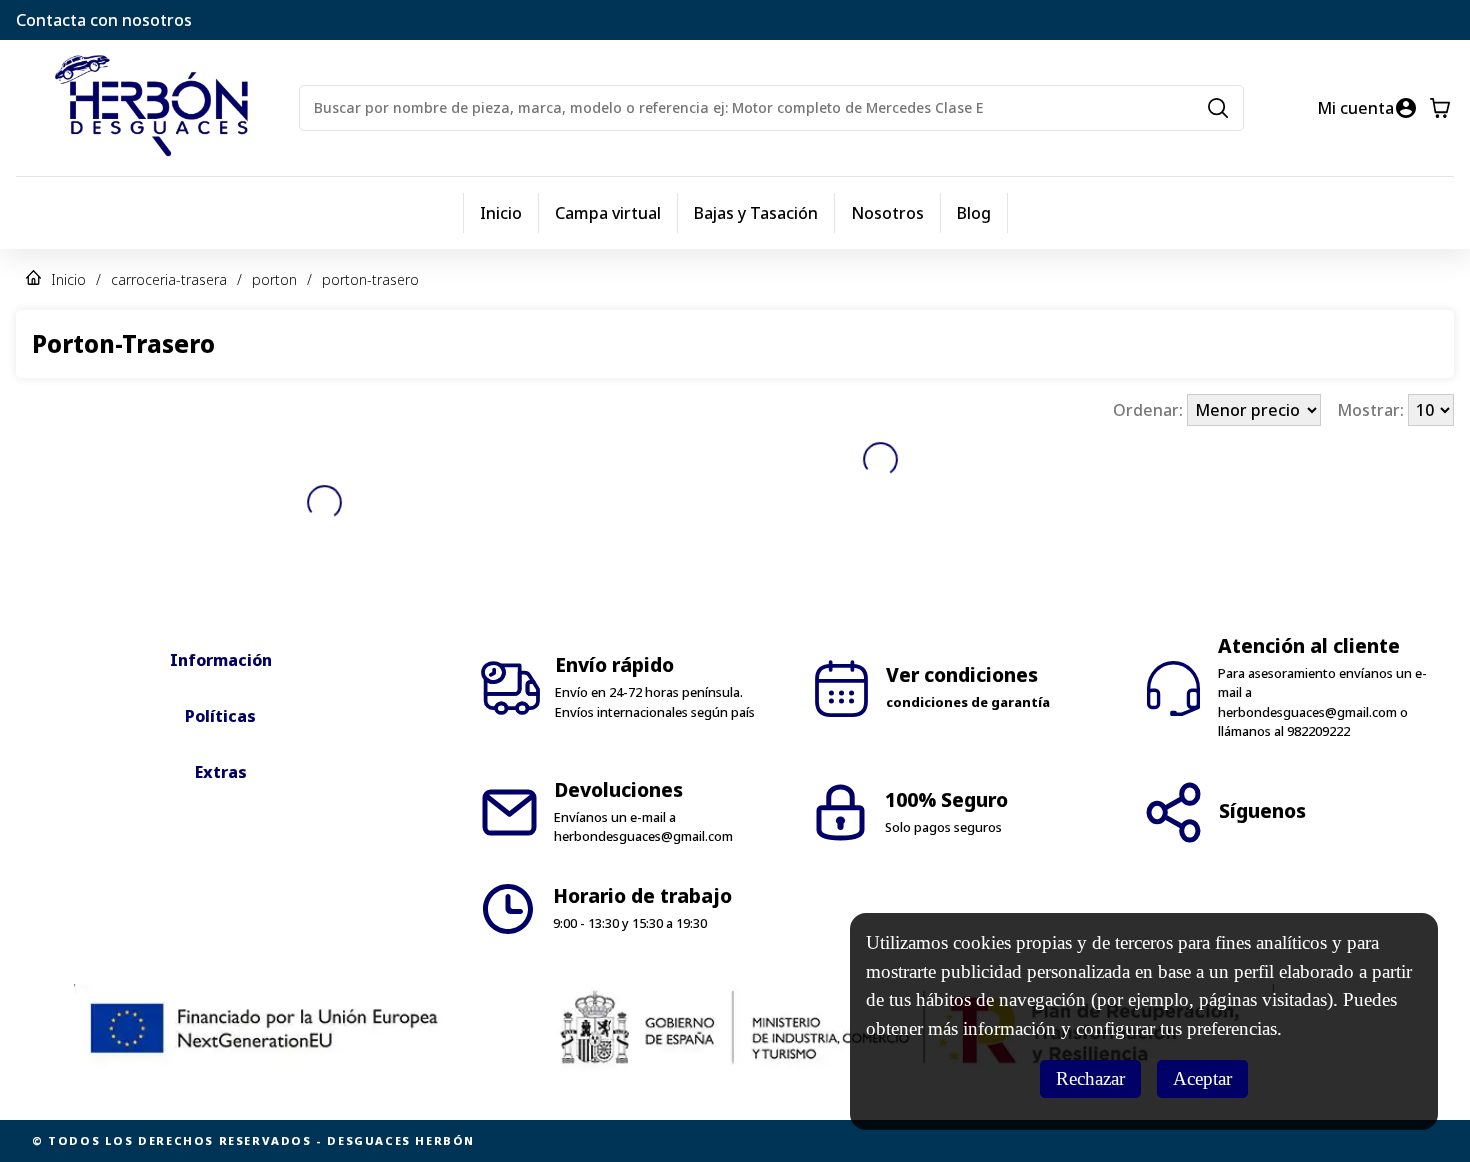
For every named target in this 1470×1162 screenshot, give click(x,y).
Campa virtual (608, 213)
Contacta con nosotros (104, 20)
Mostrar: (1372, 410)
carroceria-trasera (169, 279)
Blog (974, 213)
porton (274, 279)
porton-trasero (370, 279)
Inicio (501, 213)
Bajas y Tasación (756, 213)
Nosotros (887, 213)
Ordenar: (1150, 410)
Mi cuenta (1355, 108)
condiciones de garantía (968, 702)
